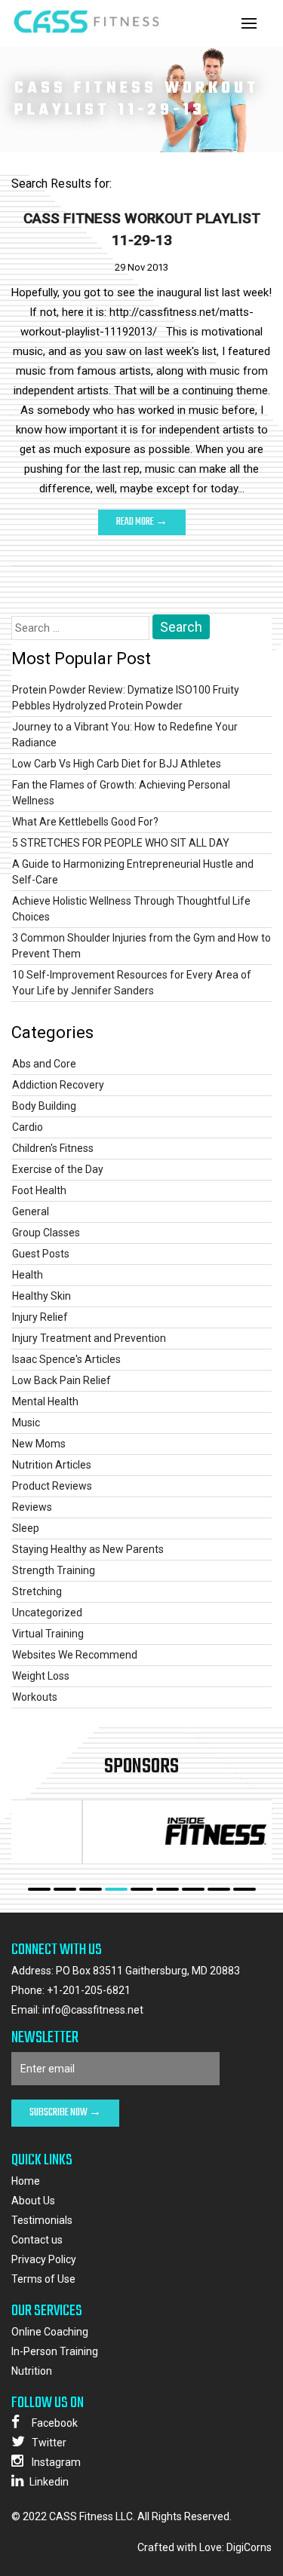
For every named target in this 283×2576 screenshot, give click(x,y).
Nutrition (32, 2371)
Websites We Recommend (75, 1655)
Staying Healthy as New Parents (88, 1549)
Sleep (26, 1528)
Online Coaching (50, 2332)
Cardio (28, 1127)
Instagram (55, 2462)
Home (26, 2181)
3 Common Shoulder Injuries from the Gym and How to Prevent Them (141, 946)
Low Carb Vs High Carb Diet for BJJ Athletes (117, 764)
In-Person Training (55, 2351)
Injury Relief (40, 1317)
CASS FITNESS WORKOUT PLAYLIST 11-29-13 (142, 229)
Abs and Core (44, 1064)
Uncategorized (47, 1613)
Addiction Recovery (58, 1085)
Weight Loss (41, 1676)
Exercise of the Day (58, 1169)
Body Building (44, 1106)
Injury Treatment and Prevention (89, 1338)
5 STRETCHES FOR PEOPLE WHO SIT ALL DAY (121, 843)
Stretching (37, 1591)
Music (26, 1423)
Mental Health (45, 1401)
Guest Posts (41, 1254)
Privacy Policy (44, 2259)
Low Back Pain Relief (62, 1380)
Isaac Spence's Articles (66, 1359)
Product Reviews (52, 1486)
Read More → (142, 522)
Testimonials (42, 2220)
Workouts (35, 1697)
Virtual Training (48, 1634)
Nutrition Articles (52, 1465)
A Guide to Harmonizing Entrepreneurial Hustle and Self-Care (133, 872)
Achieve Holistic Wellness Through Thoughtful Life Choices (131, 909)
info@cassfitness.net (93, 2010)
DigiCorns (249, 2547)
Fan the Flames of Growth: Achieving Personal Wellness (121, 793)
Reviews (32, 1507)
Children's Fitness (53, 1148)
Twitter (48, 2443)
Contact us (37, 2240)
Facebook (54, 2423)
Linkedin (49, 2482)
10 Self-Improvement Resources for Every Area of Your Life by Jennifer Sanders (132, 983)
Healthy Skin (42, 1296)
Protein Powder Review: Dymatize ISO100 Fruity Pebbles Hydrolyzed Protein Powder (126, 698)
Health (28, 1275)
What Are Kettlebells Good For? (85, 822)
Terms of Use (43, 2279)
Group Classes (46, 1233)
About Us (33, 2201)
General (31, 1211)
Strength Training (54, 1570)
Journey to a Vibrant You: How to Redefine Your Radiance (125, 735)
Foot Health (39, 1190)
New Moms (39, 1444)
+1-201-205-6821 (89, 1990)
